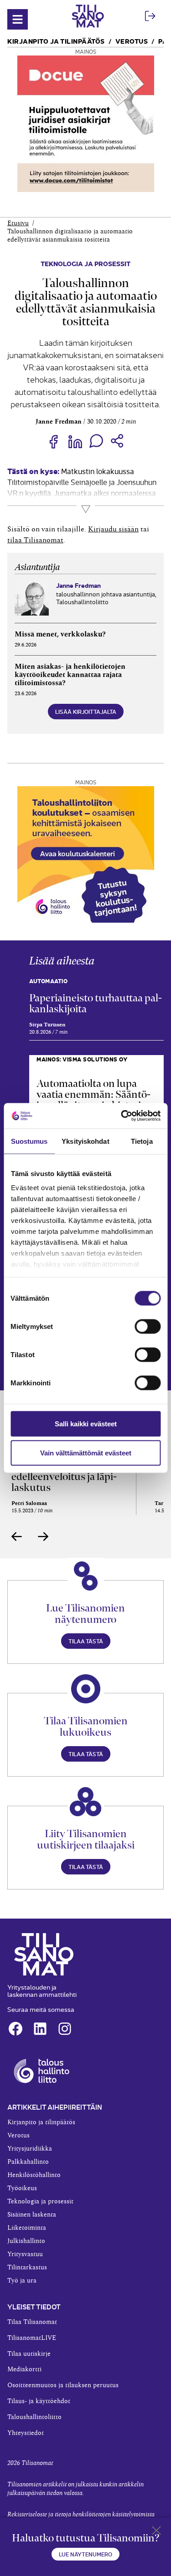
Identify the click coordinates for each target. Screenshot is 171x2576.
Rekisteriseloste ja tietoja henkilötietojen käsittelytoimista (81, 2515)
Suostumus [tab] (29, 1141)
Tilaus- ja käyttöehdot (39, 2401)
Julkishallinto (26, 2241)
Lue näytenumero (85, 2554)
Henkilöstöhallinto (34, 2175)
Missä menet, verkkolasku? (60, 634)
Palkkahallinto (28, 2162)
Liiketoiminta (27, 2228)
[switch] (148, 1326)
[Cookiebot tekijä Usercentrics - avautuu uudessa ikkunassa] (122, 1116)
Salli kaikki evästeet (86, 1423)
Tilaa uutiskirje (29, 2354)
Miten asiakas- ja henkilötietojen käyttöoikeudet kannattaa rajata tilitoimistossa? (70, 674)
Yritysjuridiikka (30, 2149)
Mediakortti (24, 2369)
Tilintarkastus (27, 2268)
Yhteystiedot (26, 2433)
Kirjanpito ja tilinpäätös (56, 41)
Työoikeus (22, 2188)
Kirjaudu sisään (113, 529)
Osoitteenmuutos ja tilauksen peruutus (63, 2385)
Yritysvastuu (25, 2254)
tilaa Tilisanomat (35, 540)
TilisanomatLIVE (32, 2338)
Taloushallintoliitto (34, 2417)
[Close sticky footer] (156, 2532)
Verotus (132, 41)
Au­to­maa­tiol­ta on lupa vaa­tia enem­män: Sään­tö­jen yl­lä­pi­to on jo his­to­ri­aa (94, 1094)
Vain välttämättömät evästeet (86, 1452)
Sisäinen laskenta (32, 2215)
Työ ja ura (22, 2281)
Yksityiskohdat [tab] (85, 1141)
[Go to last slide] (17, 1536)
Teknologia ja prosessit (85, 263)
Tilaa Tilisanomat (32, 2322)
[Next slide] (43, 1536)
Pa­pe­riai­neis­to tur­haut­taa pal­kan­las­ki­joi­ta (96, 1003)
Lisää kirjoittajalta (86, 711)
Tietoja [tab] (142, 1141)
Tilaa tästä (86, 1641)
